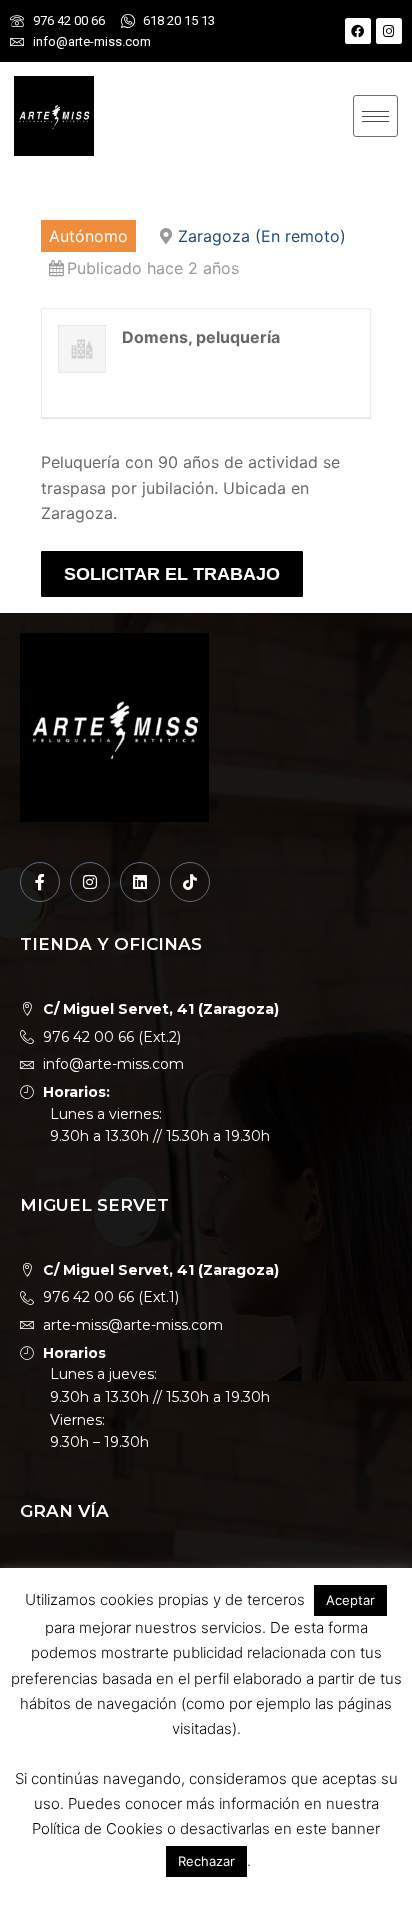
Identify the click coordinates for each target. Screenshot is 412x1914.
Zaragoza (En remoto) (262, 236)
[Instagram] (389, 31)
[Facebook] (358, 31)
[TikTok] (190, 882)
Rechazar (206, 1861)
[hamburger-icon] (375, 116)
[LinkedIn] (140, 882)
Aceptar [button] (350, 1600)
